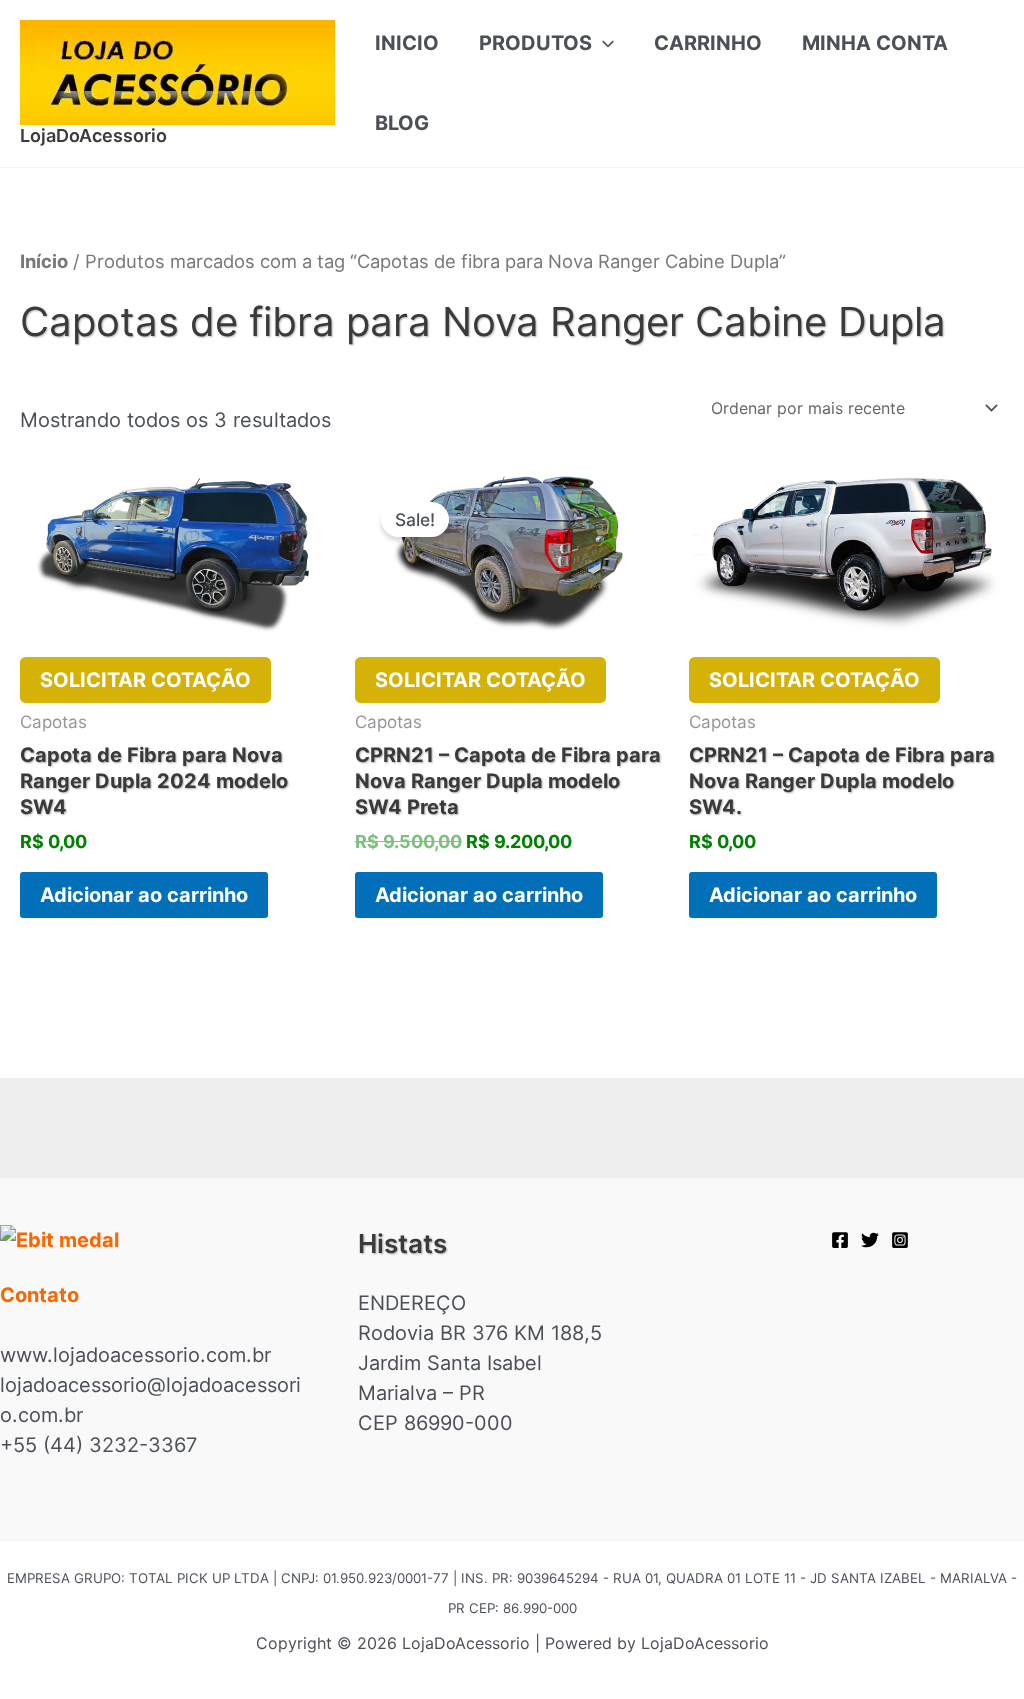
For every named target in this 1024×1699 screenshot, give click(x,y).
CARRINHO (708, 43)
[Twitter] (870, 1240)
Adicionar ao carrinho (144, 895)
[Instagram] (900, 1240)
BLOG (402, 123)
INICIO (407, 43)
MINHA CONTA (875, 43)
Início (44, 261)
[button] (603, 43)
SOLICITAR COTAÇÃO (145, 680)
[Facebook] (840, 1240)
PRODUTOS (535, 43)
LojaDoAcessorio (93, 135)
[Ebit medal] (154, 1240)
